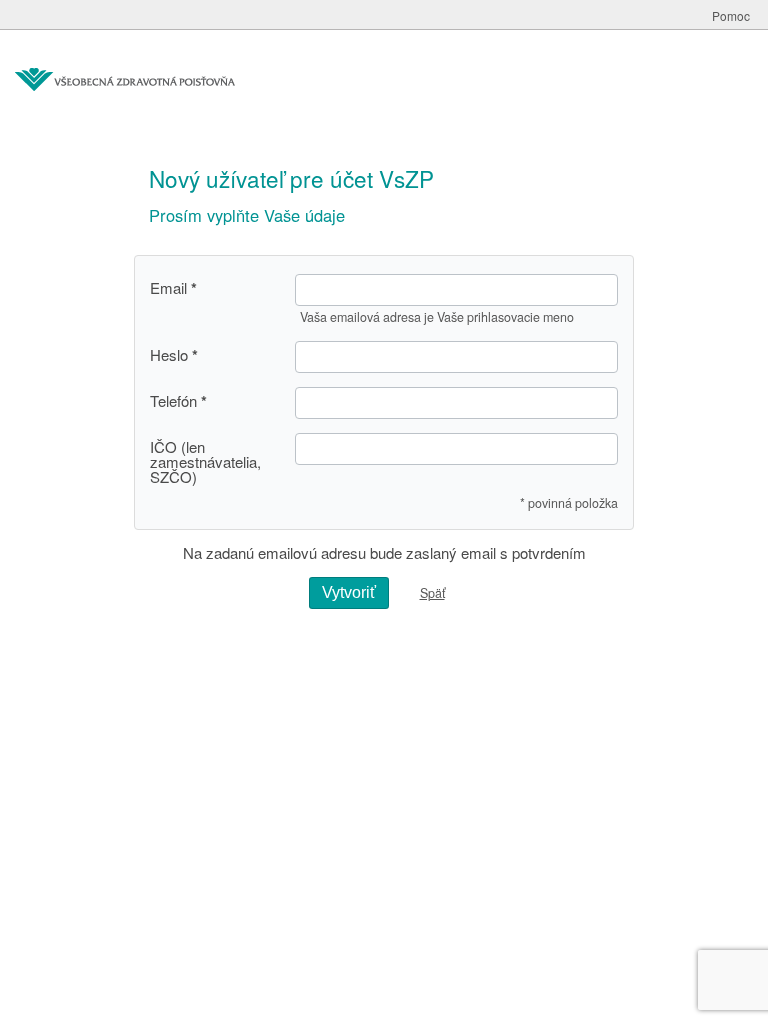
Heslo (169, 355)
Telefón (173, 401)
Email (168, 288)
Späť (432, 593)
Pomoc (731, 15)
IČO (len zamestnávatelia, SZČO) (205, 461)
